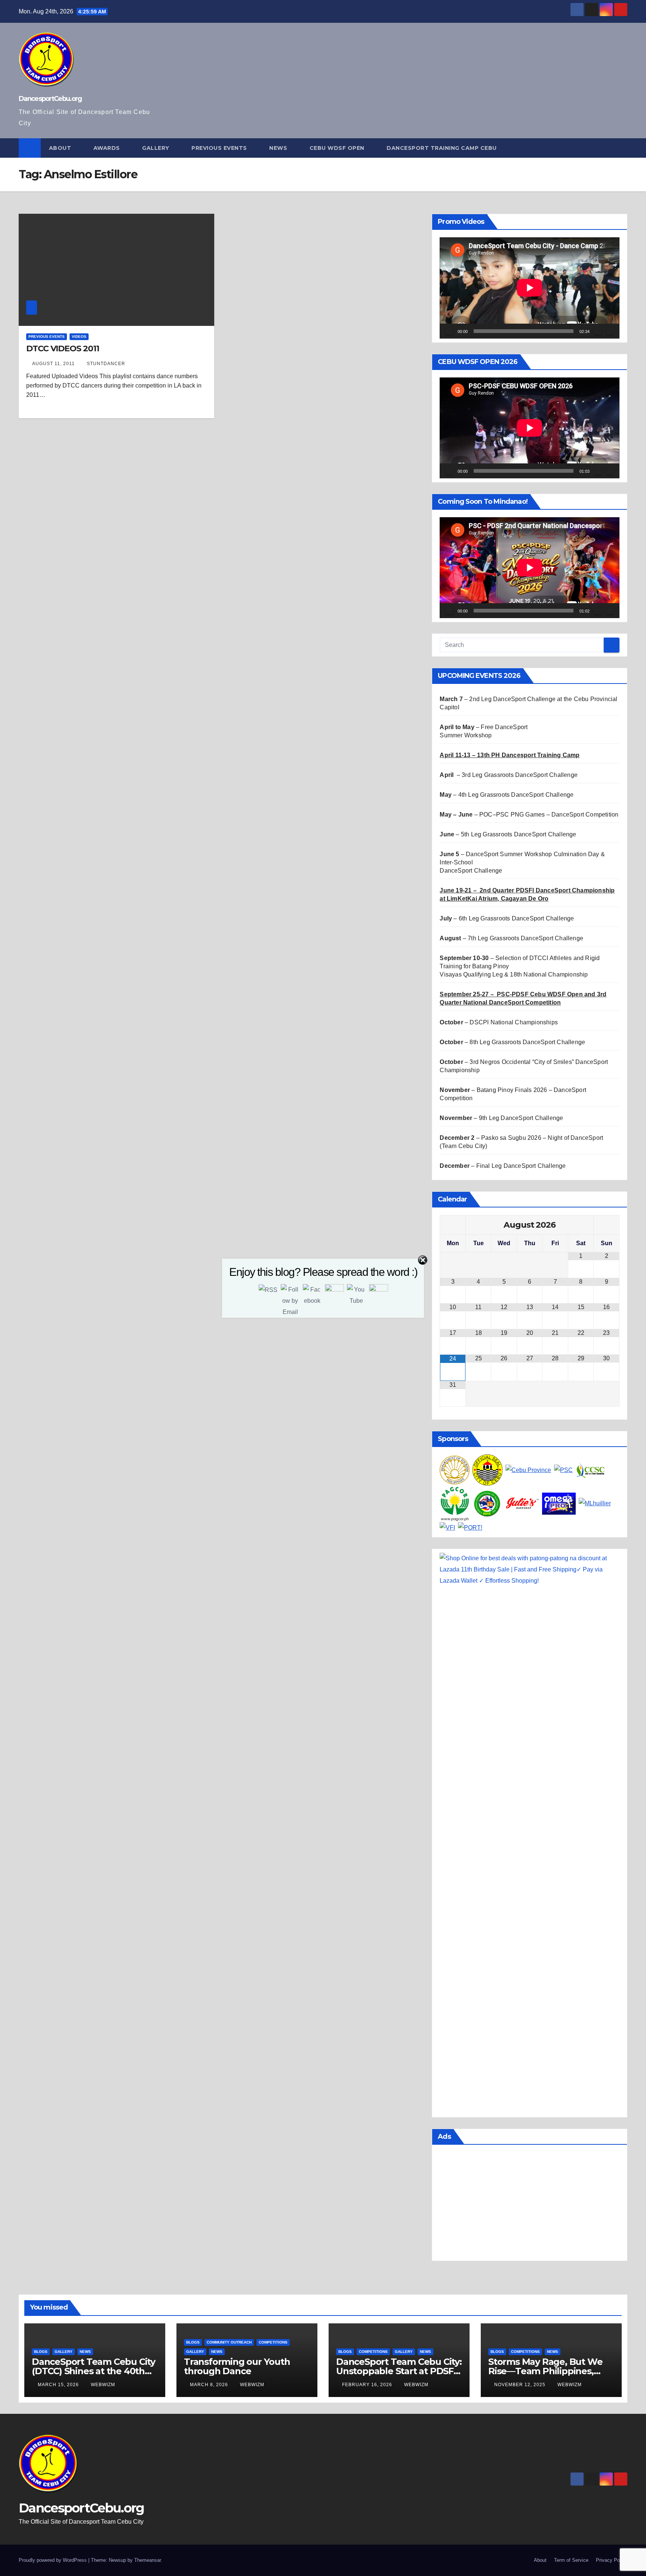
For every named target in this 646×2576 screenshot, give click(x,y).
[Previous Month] (453, 1225)
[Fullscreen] (610, 331)
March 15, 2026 (59, 2385)
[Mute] (598, 331)
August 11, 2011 (54, 364)
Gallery (156, 148)
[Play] (449, 331)
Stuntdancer (106, 364)
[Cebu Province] (528, 1470)
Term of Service (571, 2560)
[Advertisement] (530, 2205)
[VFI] (447, 1527)
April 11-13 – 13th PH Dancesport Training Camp (510, 755)
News (279, 148)
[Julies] (522, 1503)
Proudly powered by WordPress (53, 2560)
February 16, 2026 (368, 2385)
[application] (530, 288)
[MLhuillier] (595, 1503)
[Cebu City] (487, 1470)
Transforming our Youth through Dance (237, 2366)
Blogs (41, 2352)
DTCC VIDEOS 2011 (62, 348)
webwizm (103, 2385)
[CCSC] (591, 1470)
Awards (108, 148)
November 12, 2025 (521, 2385)
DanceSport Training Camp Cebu (442, 148)
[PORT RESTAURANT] (470, 1527)
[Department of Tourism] (455, 1470)
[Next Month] (606, 1225)
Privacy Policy (612, 2560)
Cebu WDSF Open (338, 148)
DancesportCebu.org (50, 99)
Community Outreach (229, 2342)
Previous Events (220, 148)
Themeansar (147, 2560)
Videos (79, 337)
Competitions (273, 2342)
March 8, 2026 (210, 2385)
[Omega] (559, 1503)
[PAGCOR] (455, 1503)
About (61, 148)
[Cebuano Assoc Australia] (487, 1503)
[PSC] (563, 1470)
